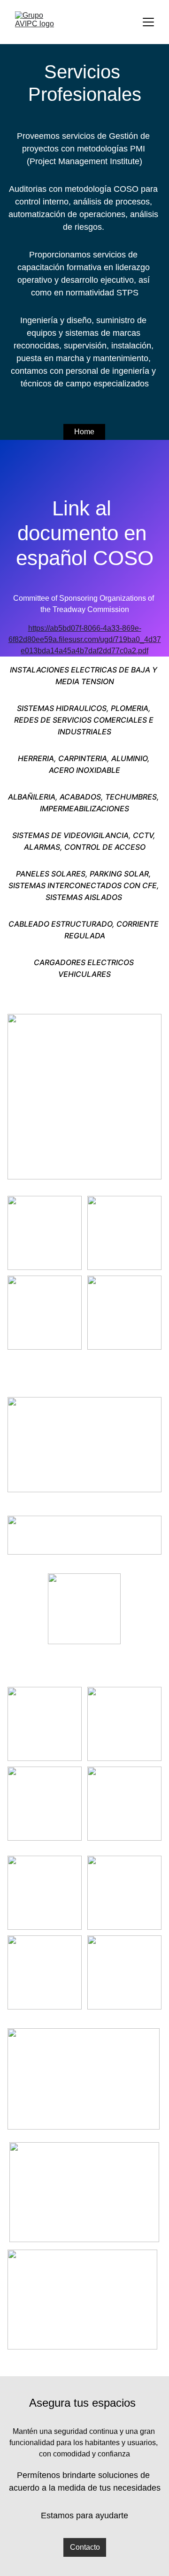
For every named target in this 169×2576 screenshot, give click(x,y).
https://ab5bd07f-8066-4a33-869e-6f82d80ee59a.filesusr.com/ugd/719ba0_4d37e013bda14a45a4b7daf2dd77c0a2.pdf (85, 639)
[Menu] (148, 22)
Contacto (85, 2547)
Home (84, 432)
